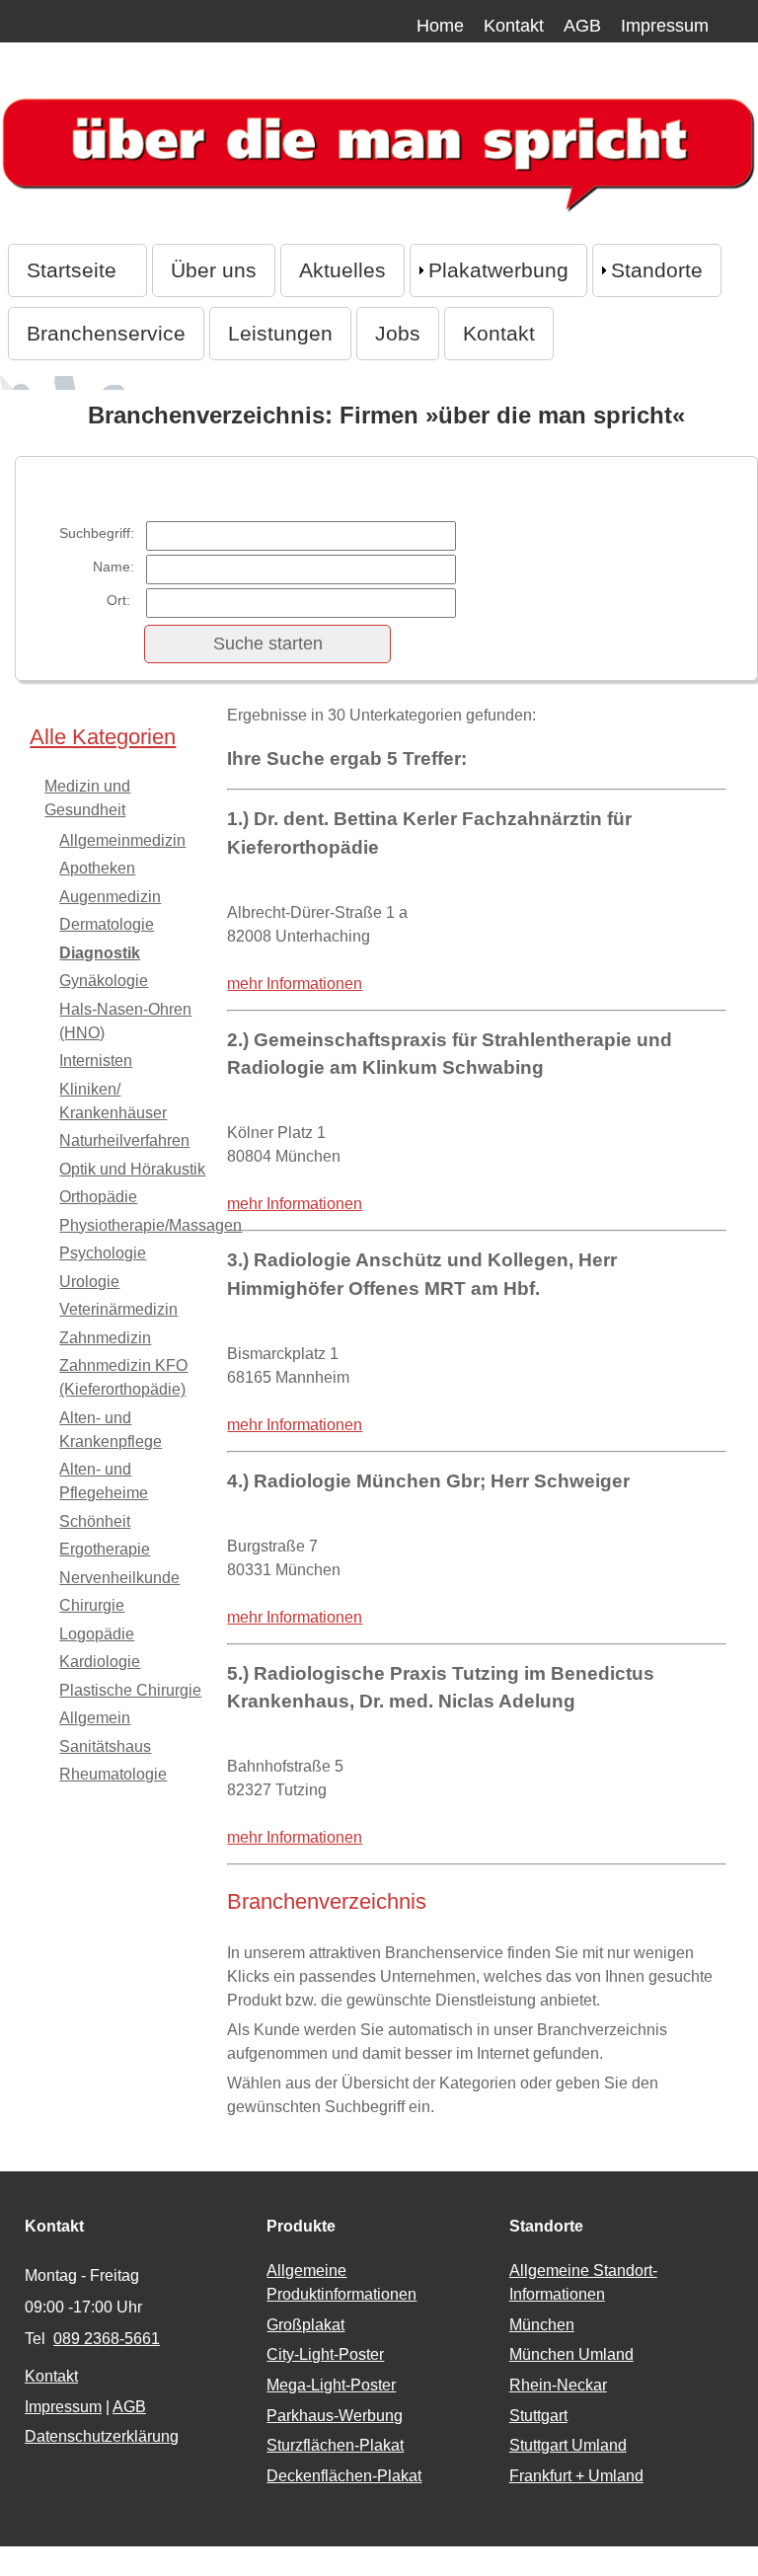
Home (440, 26)
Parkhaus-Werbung (335, 2416)
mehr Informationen (295, 984)
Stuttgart (538, 2416)
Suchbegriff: (97, 533)
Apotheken (97, 868)
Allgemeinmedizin (122, 840)
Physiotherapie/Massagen (151, 1225)
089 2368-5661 (107, 2339)
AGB (582, 26)
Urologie (89, 1282)
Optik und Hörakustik (132, 1169)
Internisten (96, 1061)
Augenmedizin (110, 897)
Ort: (120, 600)
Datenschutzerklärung (102, 2436)
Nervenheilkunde (119, 1578)
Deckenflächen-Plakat (344, 2476)
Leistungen (280, 333)
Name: (114, 567)
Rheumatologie (113, 1774)
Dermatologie (107, 924)
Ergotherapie (105, 1549)
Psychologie (103, 1253)
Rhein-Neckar (558, 2385)
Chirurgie (92, 1605)
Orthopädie (98, 1197)
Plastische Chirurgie (130, 1690)
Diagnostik (100, 953)
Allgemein (95, 1718)
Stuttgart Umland (568, 2445)
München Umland (571, 2354)
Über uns (214, 270)
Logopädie (97, 1634)
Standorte (657, 270)
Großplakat (305, 2325)
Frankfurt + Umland (576, 2476)
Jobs (398, 333)
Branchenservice (106, 333)
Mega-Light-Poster (331, 2385)
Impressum (665, 26)
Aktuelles (342, 270)
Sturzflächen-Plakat (335, 2445)
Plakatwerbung (498, 270)
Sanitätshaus (105, 1746)
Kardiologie (100, 1662)
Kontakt (514, 26)
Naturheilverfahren (124, 1140)
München (542, 2325)
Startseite (77, 270)
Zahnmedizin (105, 1338)
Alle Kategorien (103, 737)
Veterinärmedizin (118, 1309)
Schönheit (95, 1521)
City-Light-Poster (325, 2354)
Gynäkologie (104, 981)
